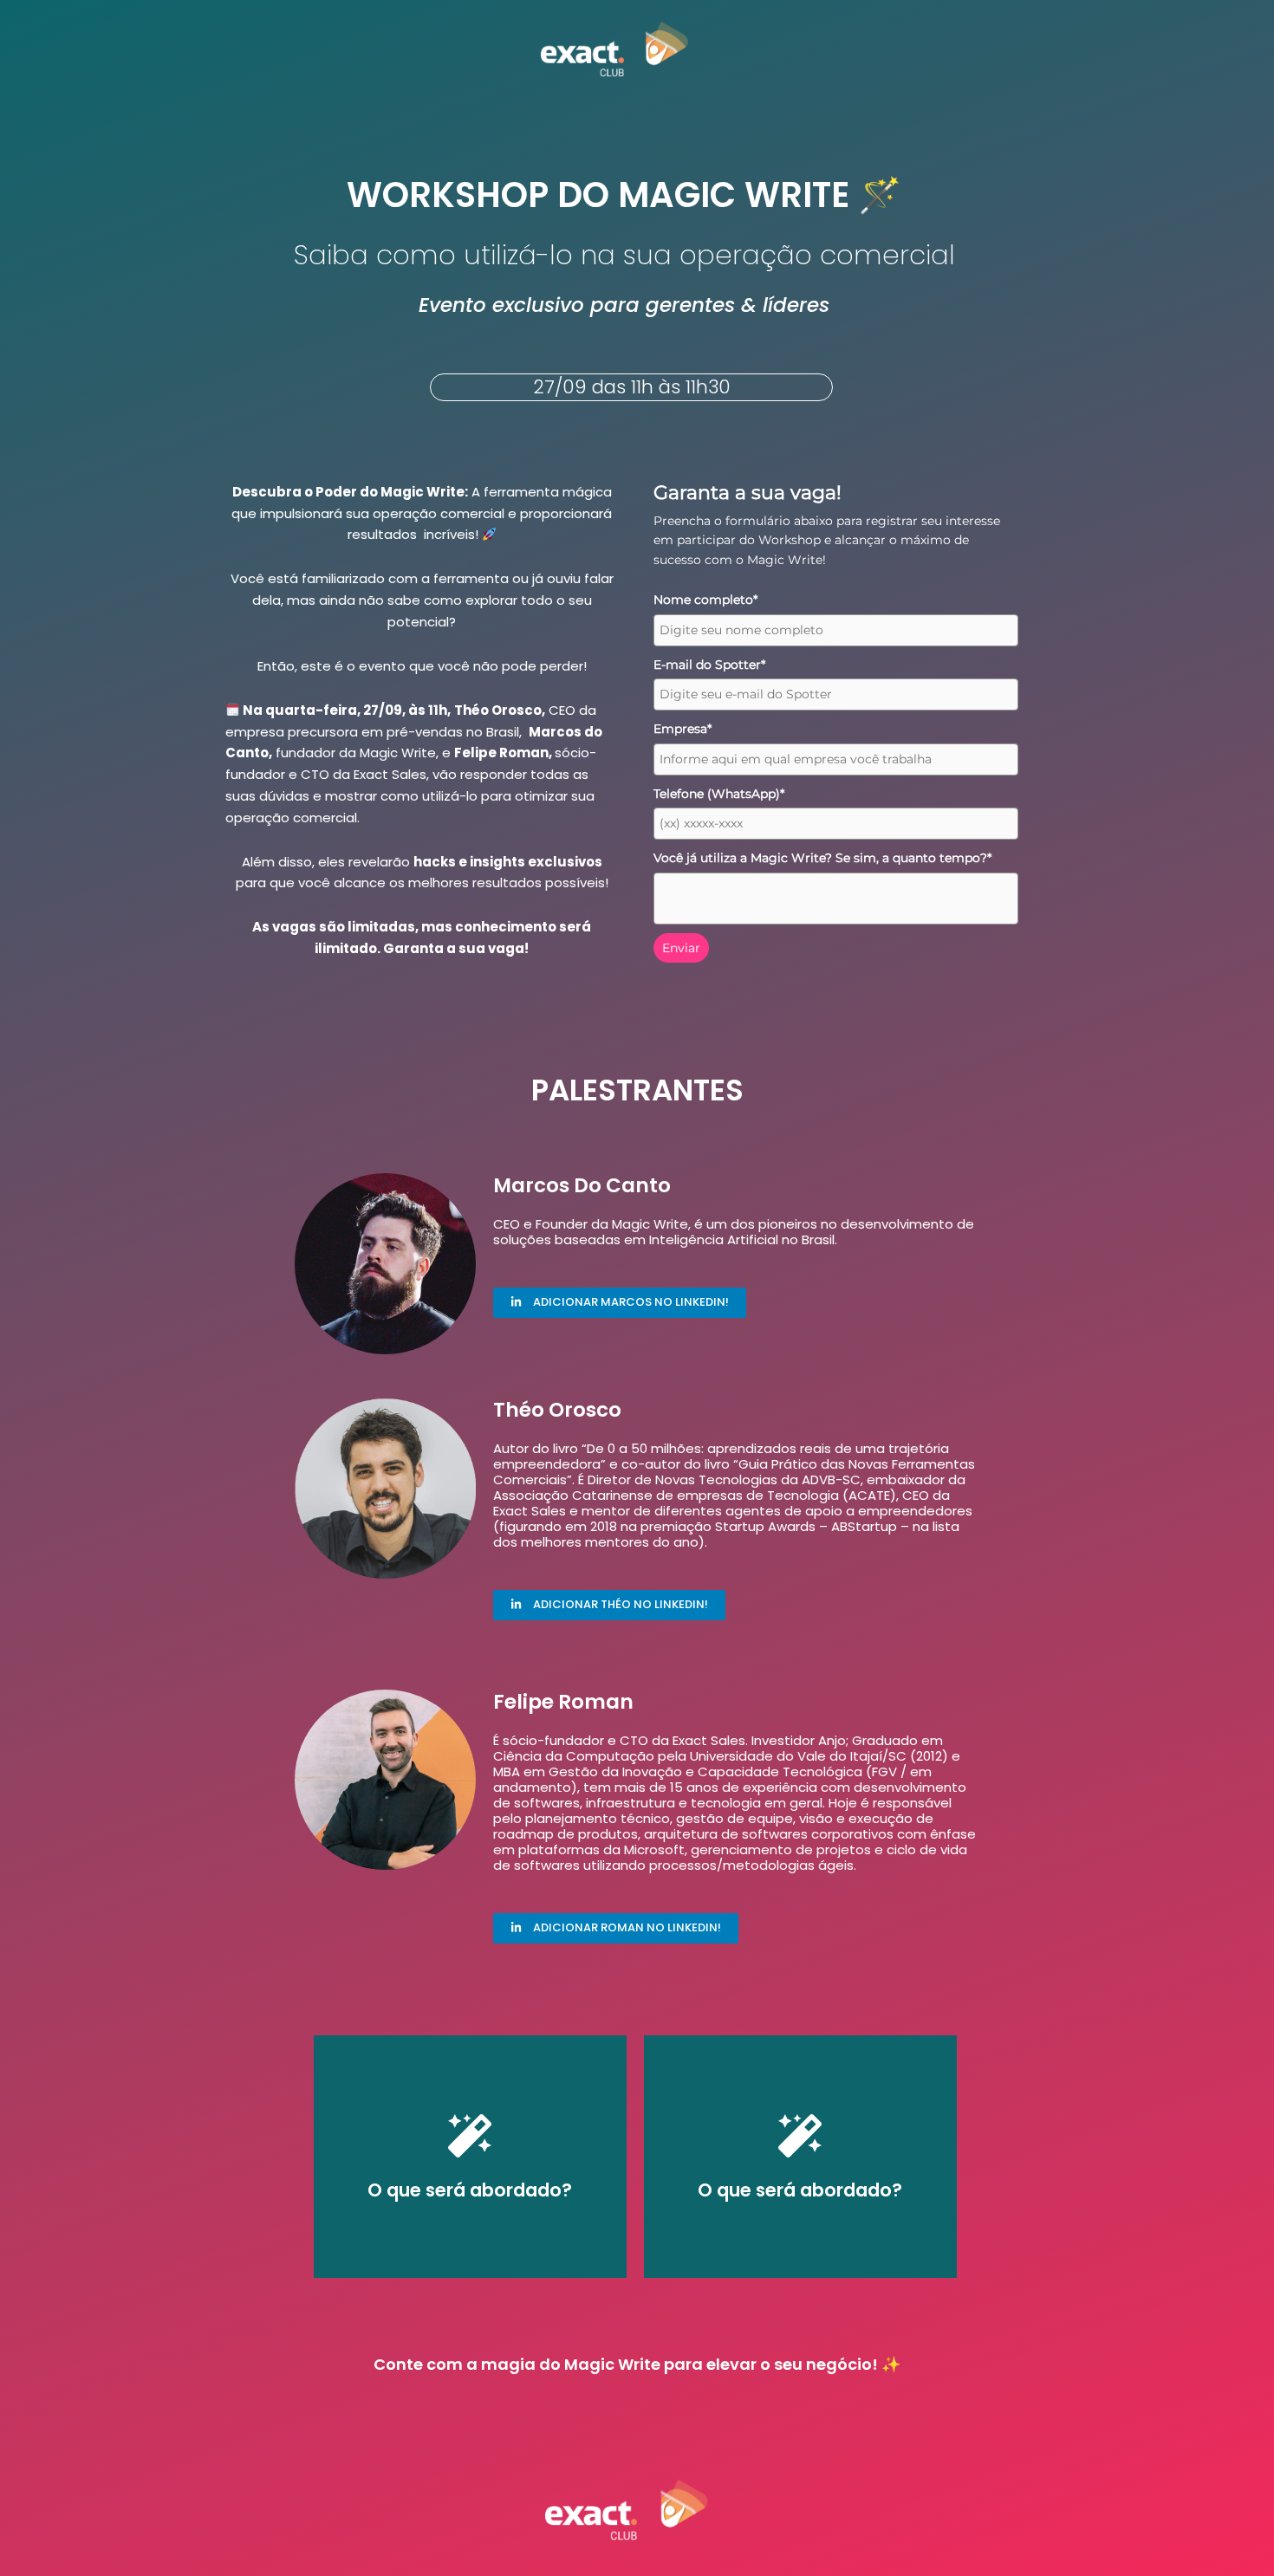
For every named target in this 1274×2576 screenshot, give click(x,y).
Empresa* (682, 729)
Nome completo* (705, 600)
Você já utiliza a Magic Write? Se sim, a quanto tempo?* (822, 858)
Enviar (681, 948)
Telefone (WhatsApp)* (719, 794)
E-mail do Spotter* (709, 665)
